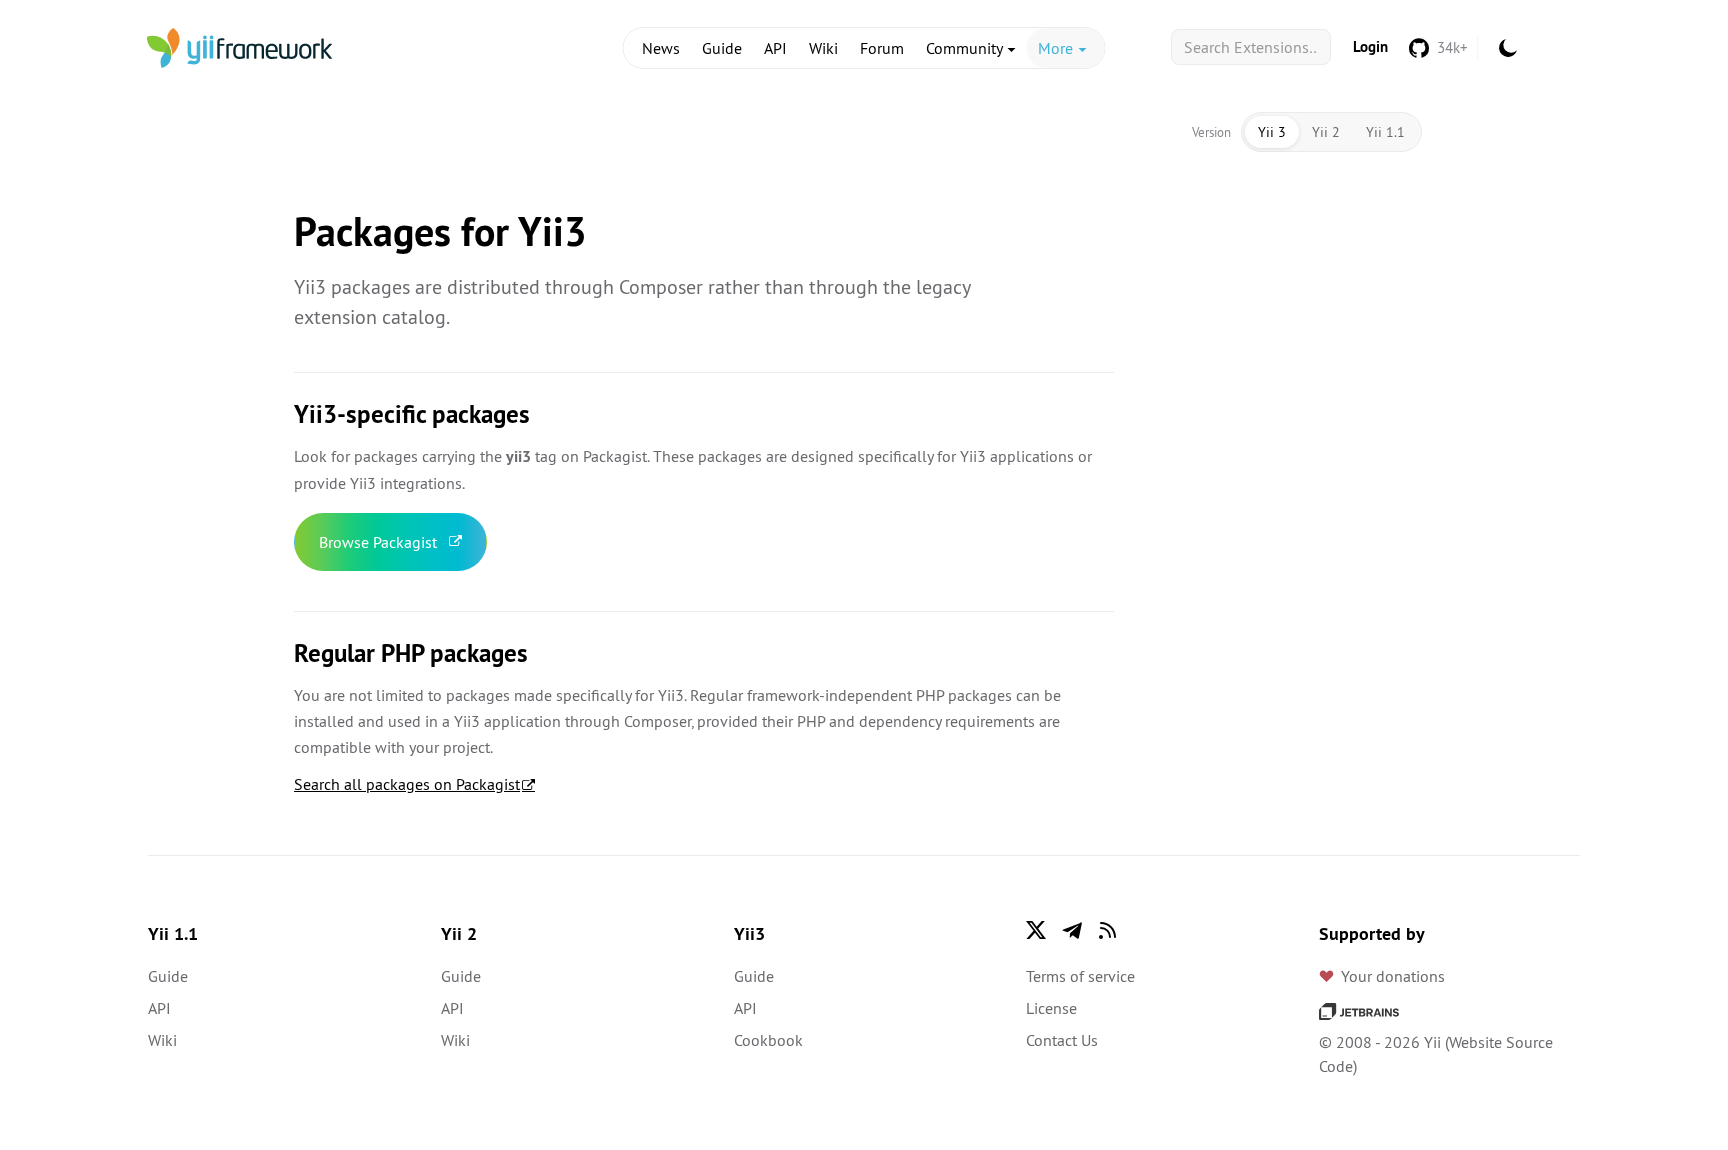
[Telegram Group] (1072, 930)
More (1057, 48)
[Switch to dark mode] (1508, 48)
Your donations (1393, 976)
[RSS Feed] (1108, 930)
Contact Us (1062, 1040)
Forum (882, 48)
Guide (722, 48)
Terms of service (1080, 976)
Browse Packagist (378, 542)
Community (966, 48)
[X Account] (1036, 930)
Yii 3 (1272, 132)
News (661, 48)
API (775, 48)
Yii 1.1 (1385, 132)
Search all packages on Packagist (407, 784)
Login (1370, 46)
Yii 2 (1326, 132)
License (1051, 1008)
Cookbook (768, 1040)
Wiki (823, 48)
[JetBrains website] (1359, 1010)
